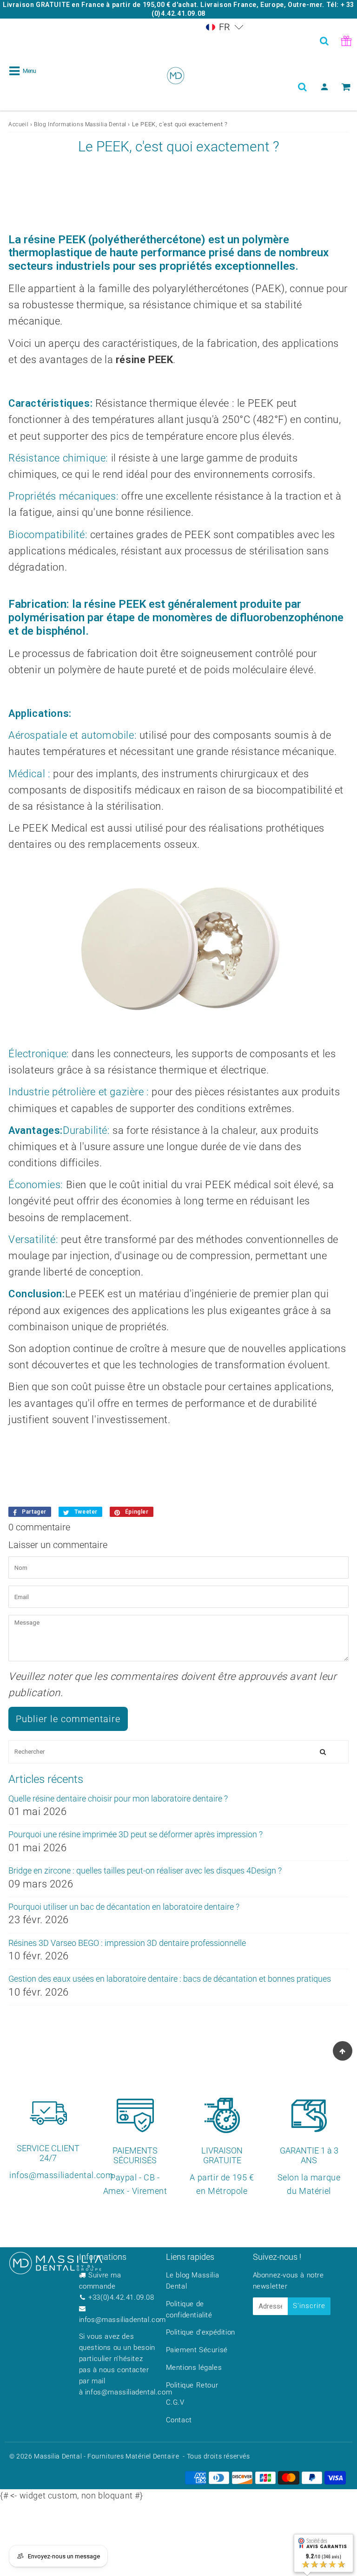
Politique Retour (192, 2385)
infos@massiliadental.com (122, 2320)
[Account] (324, 87)
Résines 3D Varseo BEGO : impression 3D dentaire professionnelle (127, 1943)
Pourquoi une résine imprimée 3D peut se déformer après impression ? (136, 1834)
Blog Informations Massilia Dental (80, 124)
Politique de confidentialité (189, 2309)
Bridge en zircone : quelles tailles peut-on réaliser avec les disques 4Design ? (145, 1870)
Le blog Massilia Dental (193, 2281)
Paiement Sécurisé (197, 2350)
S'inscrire (309, 2306)
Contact (179, 2420)
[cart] (346, 87)
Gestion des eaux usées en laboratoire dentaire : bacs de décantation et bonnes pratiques (170, 1979)
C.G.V (175, 2402)
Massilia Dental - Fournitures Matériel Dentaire (106, 2456)
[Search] (324, 41)
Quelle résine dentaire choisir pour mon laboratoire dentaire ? (118, 1799)
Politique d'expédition (201, 2332)
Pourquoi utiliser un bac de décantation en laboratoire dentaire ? (124, 1907)
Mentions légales (194, 2368)
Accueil (18, 124)
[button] (225, 27)
